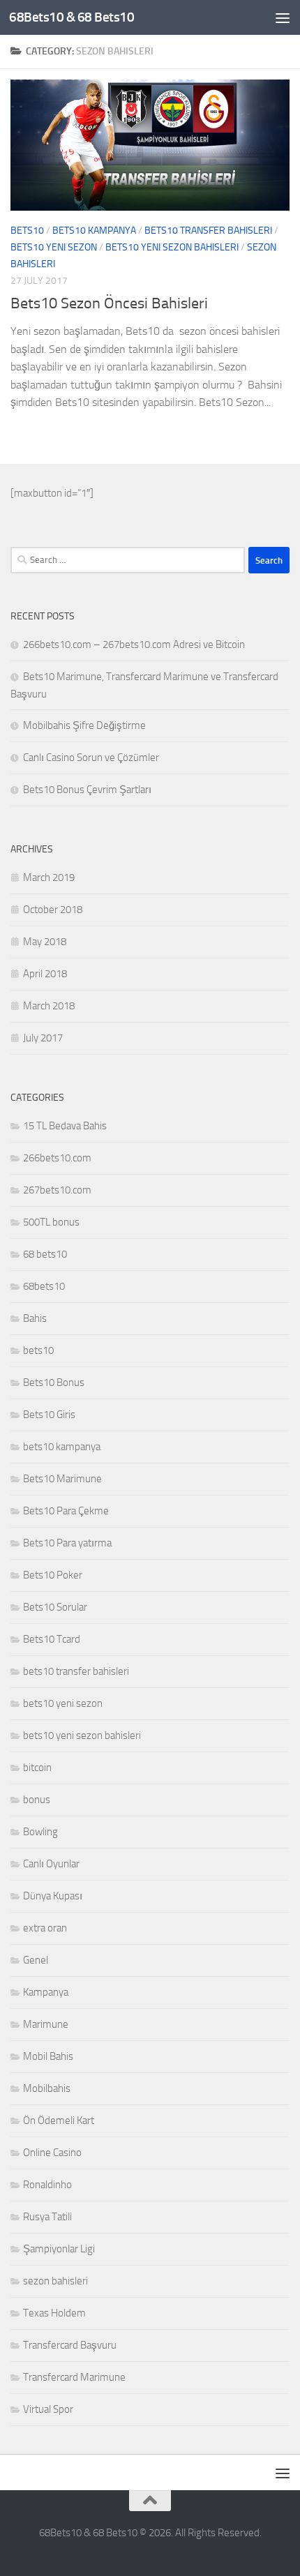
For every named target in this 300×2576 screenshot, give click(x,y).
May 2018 (45, 942)
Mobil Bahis (48, 2056)
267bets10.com (57, 1190)
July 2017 (43, 1038)
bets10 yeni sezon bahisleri (172, 247)
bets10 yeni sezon (54, 247)
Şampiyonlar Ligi (59, 2249)
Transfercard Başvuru (70, 2345)
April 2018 (45, 974)
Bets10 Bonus (54, 1383)
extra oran (45, 1928)
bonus (37, 1800)
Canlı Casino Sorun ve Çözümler (91, 758)
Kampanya (46, 1992)
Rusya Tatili (47, 2217)
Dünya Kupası (53, 1896)
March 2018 (49, 1006)
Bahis (35, 1318)
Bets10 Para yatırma (67, 1543)
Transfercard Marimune (74, 2377)
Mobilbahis (47, 2088)
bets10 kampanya (94, 231)
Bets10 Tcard (52, 1639)
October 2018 (53, 910)
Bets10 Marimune (62, 1479)
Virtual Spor (48, 2409)
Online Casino (52, 2153)
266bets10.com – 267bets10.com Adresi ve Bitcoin (134, 645)
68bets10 (44, 1286)
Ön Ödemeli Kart (59, 2121)
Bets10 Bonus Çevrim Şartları (87, 790)
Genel (36, 1960)
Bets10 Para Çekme (66, 1511)
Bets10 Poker (53, 1575)
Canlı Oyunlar (51, 1864)
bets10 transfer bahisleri (208, 231)
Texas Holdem (54, 2313)
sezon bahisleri (55, 2281)
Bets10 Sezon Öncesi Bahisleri (109, 303)
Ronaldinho (47, 2185)
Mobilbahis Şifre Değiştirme (84, 725)
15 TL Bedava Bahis (65, 1126)
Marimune (46, 2024)
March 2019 (49, 878)
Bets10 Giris (49, 1415)
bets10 (27, 231)
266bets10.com (57, 1158)
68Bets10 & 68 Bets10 (72, 17)
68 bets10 (45, 1254)
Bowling (40, 1832)
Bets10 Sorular (55, 1607)
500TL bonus (51, 1222)
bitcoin (37, 1768)
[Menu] (283, 17)
